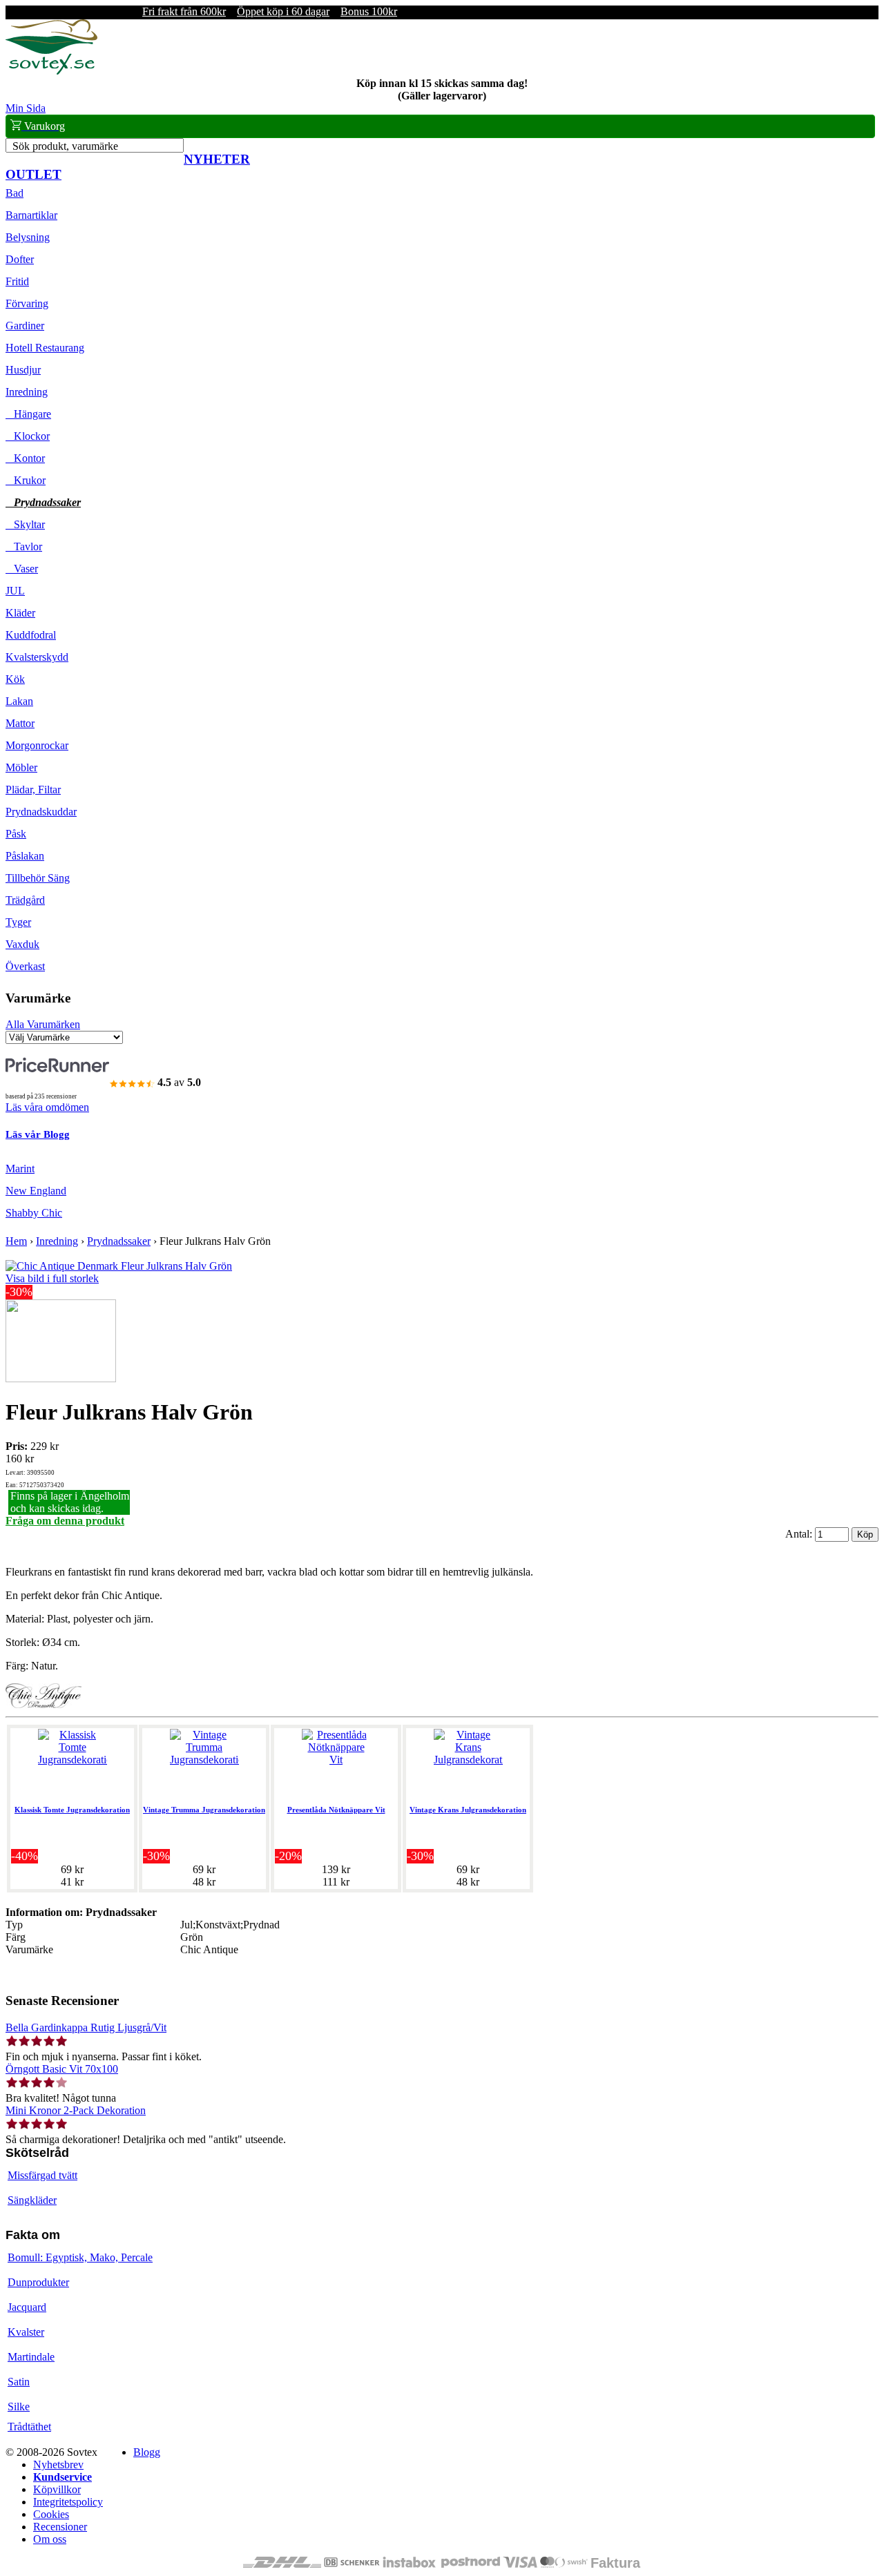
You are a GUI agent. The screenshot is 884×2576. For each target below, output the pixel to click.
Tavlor (24, 546)
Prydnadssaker (43, 502)
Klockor (28, 436)
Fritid (17, 281)
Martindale (31, 2357)
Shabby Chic (34, 1213)
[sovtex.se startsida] (51, 71)
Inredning (27, 392)
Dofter (20, 259)
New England (36, 1191)
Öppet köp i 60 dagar (283, 11)
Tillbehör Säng (38, 878)
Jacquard (27, 2307)
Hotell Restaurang (45, 348)
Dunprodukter (38, 2282)
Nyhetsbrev (58, 2464)
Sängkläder (32, 2200)
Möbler (21, 767)
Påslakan (25, 856)
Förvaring (27, 303)
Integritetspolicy (68, 2502)
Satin (19, 2382)
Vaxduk (22, 944)
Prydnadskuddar (41, 812)
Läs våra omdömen (47, 1107)
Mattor (20, 723)
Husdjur (23, 370)
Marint (20, 1169)
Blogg (147, 2452)
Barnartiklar (31, 215)
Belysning (28, 237)
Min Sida (26, 108)
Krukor (26, 480)
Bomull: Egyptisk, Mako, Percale (80, 2257)
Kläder (20, 613)
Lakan (19, 701)
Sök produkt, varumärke (65, 146)
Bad (15, 193)
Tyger (18, 922)
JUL (15, 591)
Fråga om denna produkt (65, 1521)
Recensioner (60, 2527)
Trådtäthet (29, 2427)
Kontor (25, 458)
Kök (15, 679)
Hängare (28, 414)
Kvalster (26, 2332)
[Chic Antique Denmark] (44, 1704)
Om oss (50, 2539)
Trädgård (25, 900)
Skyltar (25, 524)
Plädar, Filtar (33, 790)
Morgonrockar (37, 745)
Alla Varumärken (43, 1024)
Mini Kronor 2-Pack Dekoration (76, 2110)
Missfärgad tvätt (42, 2175)
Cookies (51, 2514)
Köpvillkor (57, 2489)
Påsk (16, 834)
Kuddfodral (31, 635)
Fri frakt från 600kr (184, 11)
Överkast (25, 966)
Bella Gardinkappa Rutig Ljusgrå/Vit (86, 2027)
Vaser (22, 569)
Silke (19, 2406)
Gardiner (25, 326)
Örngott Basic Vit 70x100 (62, 2069)
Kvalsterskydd (37, 657)
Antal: (800, 1534)
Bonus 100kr (369, 11)
